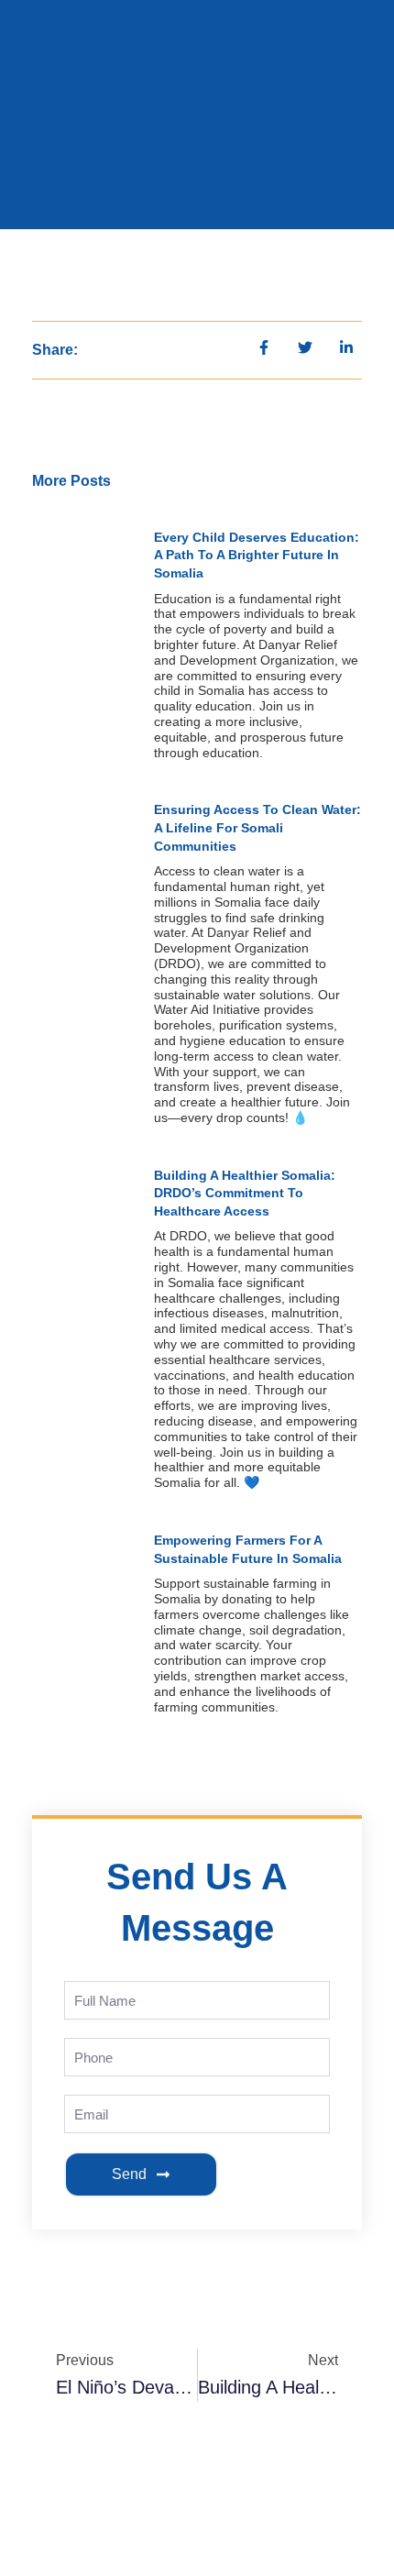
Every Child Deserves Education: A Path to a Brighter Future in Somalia (257, 555)
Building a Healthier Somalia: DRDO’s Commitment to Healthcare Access (245, 1193)
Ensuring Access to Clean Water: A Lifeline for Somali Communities (257, 827)
